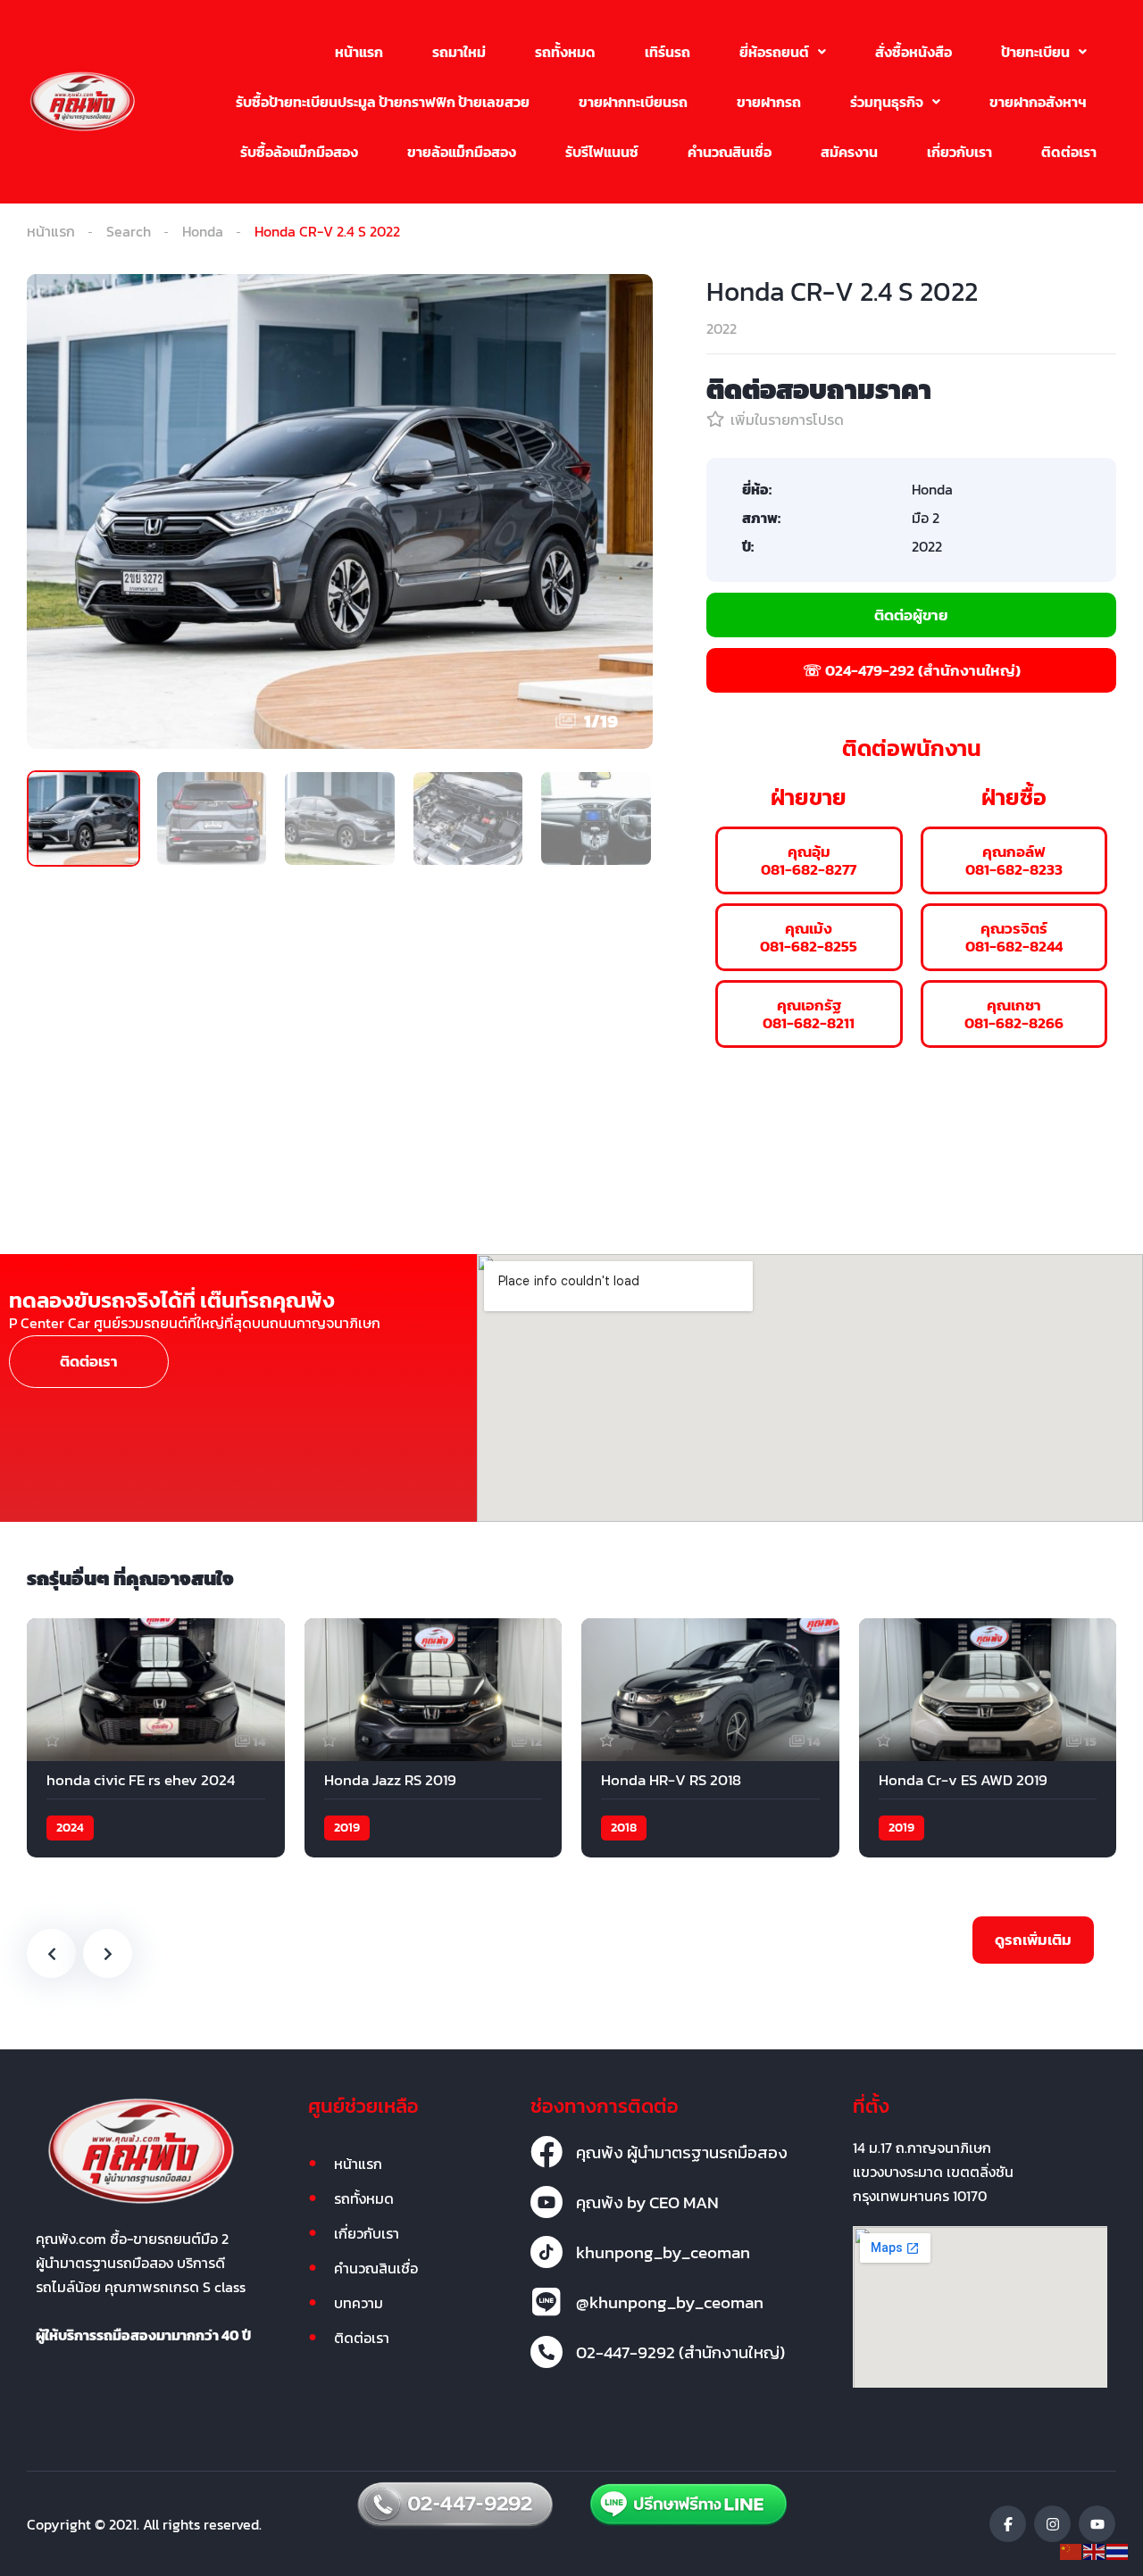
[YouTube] (1097, 2524)
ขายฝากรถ (769, 102)
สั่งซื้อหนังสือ (914, 52)
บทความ (359, 2303)
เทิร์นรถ (667, 52)
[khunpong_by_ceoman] (546, 2252)
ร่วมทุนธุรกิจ (887, 102)
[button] (783, 52)
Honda (203, 231)
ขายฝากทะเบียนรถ (633, 102)
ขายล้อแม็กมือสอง (462, 152)
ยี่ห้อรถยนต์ (774, 52)
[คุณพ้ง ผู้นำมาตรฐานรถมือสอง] (546, 2152)
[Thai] (1118, 2550)
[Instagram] (1052, 2524)
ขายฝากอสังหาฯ (1038, 102)
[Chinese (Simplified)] (1072, 2550)
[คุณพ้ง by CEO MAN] (546, 2202)
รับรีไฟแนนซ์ (602, 152)
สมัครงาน (849, 152)
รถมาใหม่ (459, 52)
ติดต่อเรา (1069, 152)
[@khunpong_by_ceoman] (546, 2302)
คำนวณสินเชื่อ (730, 152)
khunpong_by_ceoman (663, 2252)
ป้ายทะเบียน (1035, 52)
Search (129, 231)
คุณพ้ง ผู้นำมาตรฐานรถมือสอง (682, 2152)
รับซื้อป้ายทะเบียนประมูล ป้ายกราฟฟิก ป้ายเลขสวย (383, 102)
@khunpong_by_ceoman (670, 2302)
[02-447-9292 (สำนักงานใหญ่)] (546, 2352)
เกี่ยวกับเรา (959, 152)
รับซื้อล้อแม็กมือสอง (299, 152)
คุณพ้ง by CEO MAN (647, 2202)
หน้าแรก (359, 52)
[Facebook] (1008, 2524)
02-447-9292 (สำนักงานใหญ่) (680, 2352)
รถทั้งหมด (565, 52)
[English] (1095, 2550)
